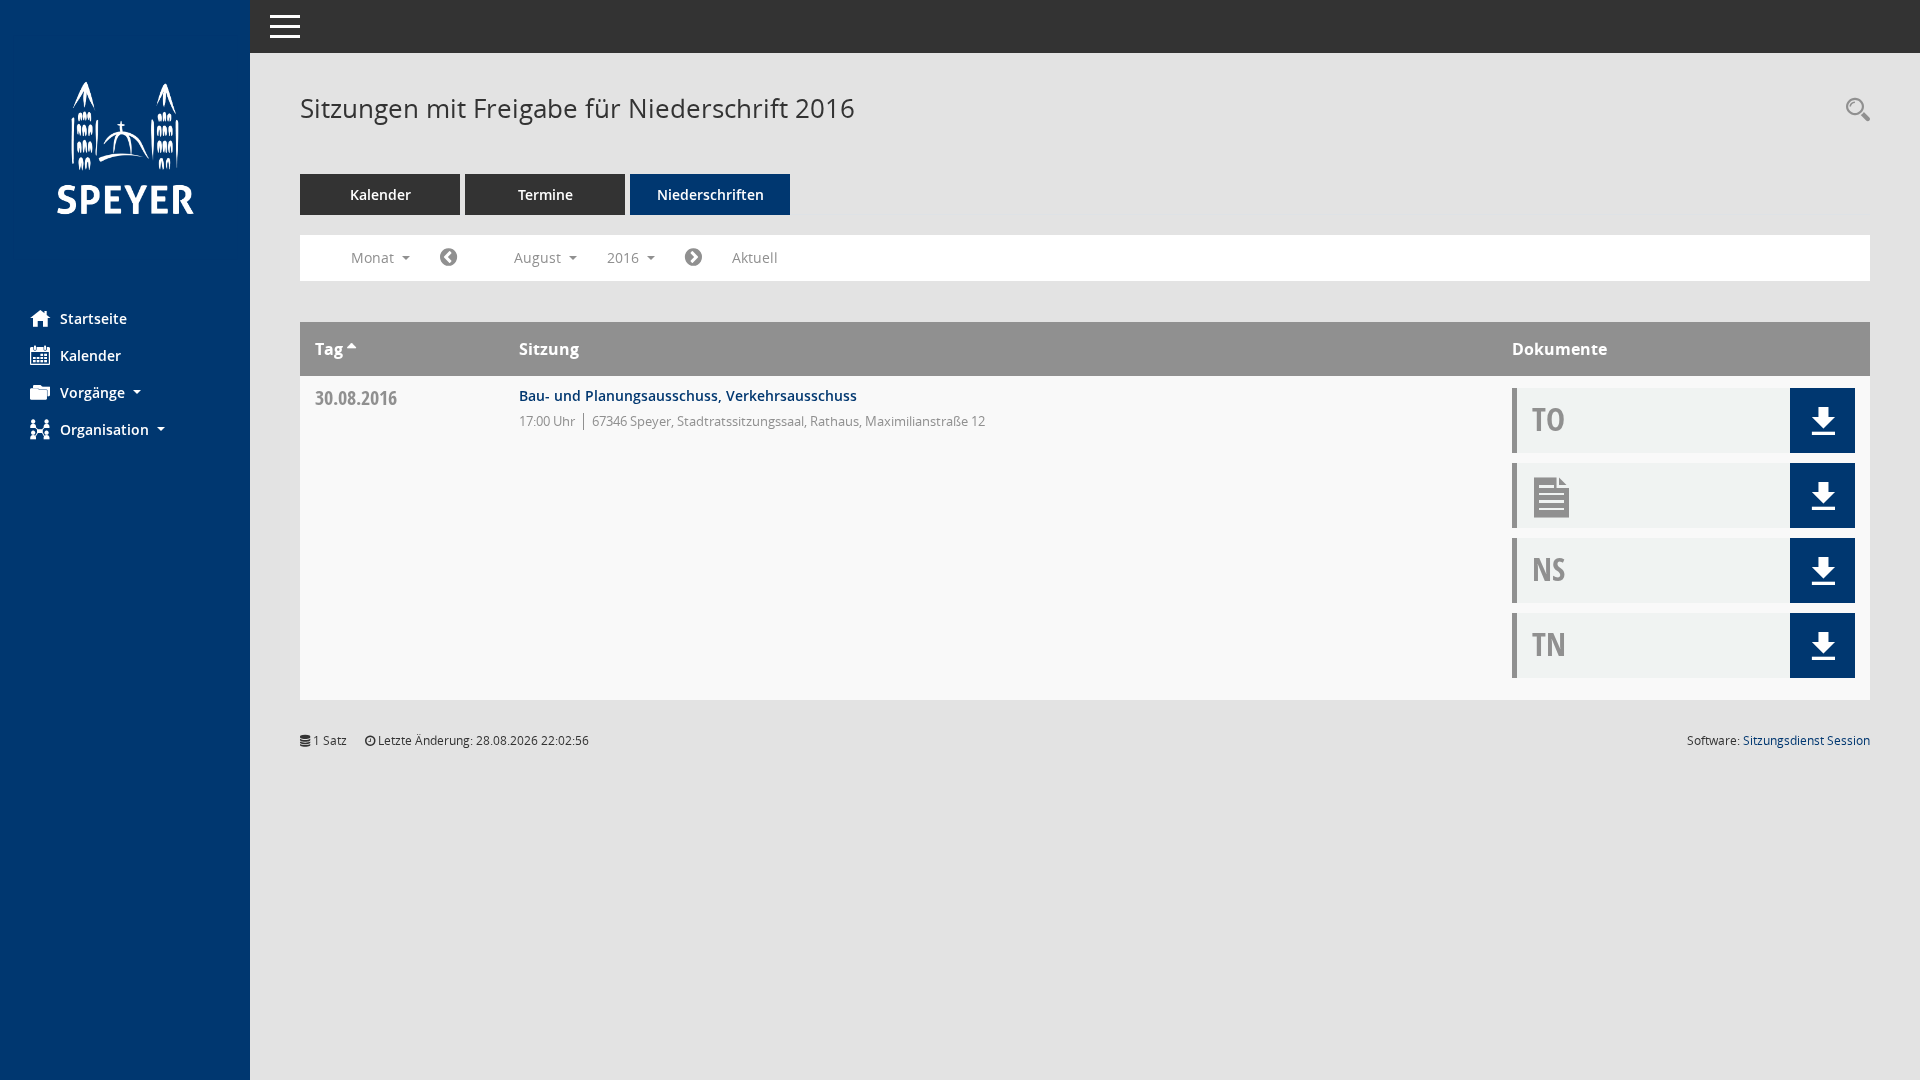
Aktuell (755, 257)
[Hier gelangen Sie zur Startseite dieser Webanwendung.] (125, 147)
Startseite (93, 318)
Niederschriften (710, 194)
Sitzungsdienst (1806, 740)
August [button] (539, 257)
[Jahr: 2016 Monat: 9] (693, 258)
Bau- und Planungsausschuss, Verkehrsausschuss (688, 395)
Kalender (90, 355)
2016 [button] (625, 257)
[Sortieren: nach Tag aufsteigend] (351, 349)
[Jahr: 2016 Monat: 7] (448, 258)
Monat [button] (374, 257)
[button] (125, 392)
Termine (545, 194)
